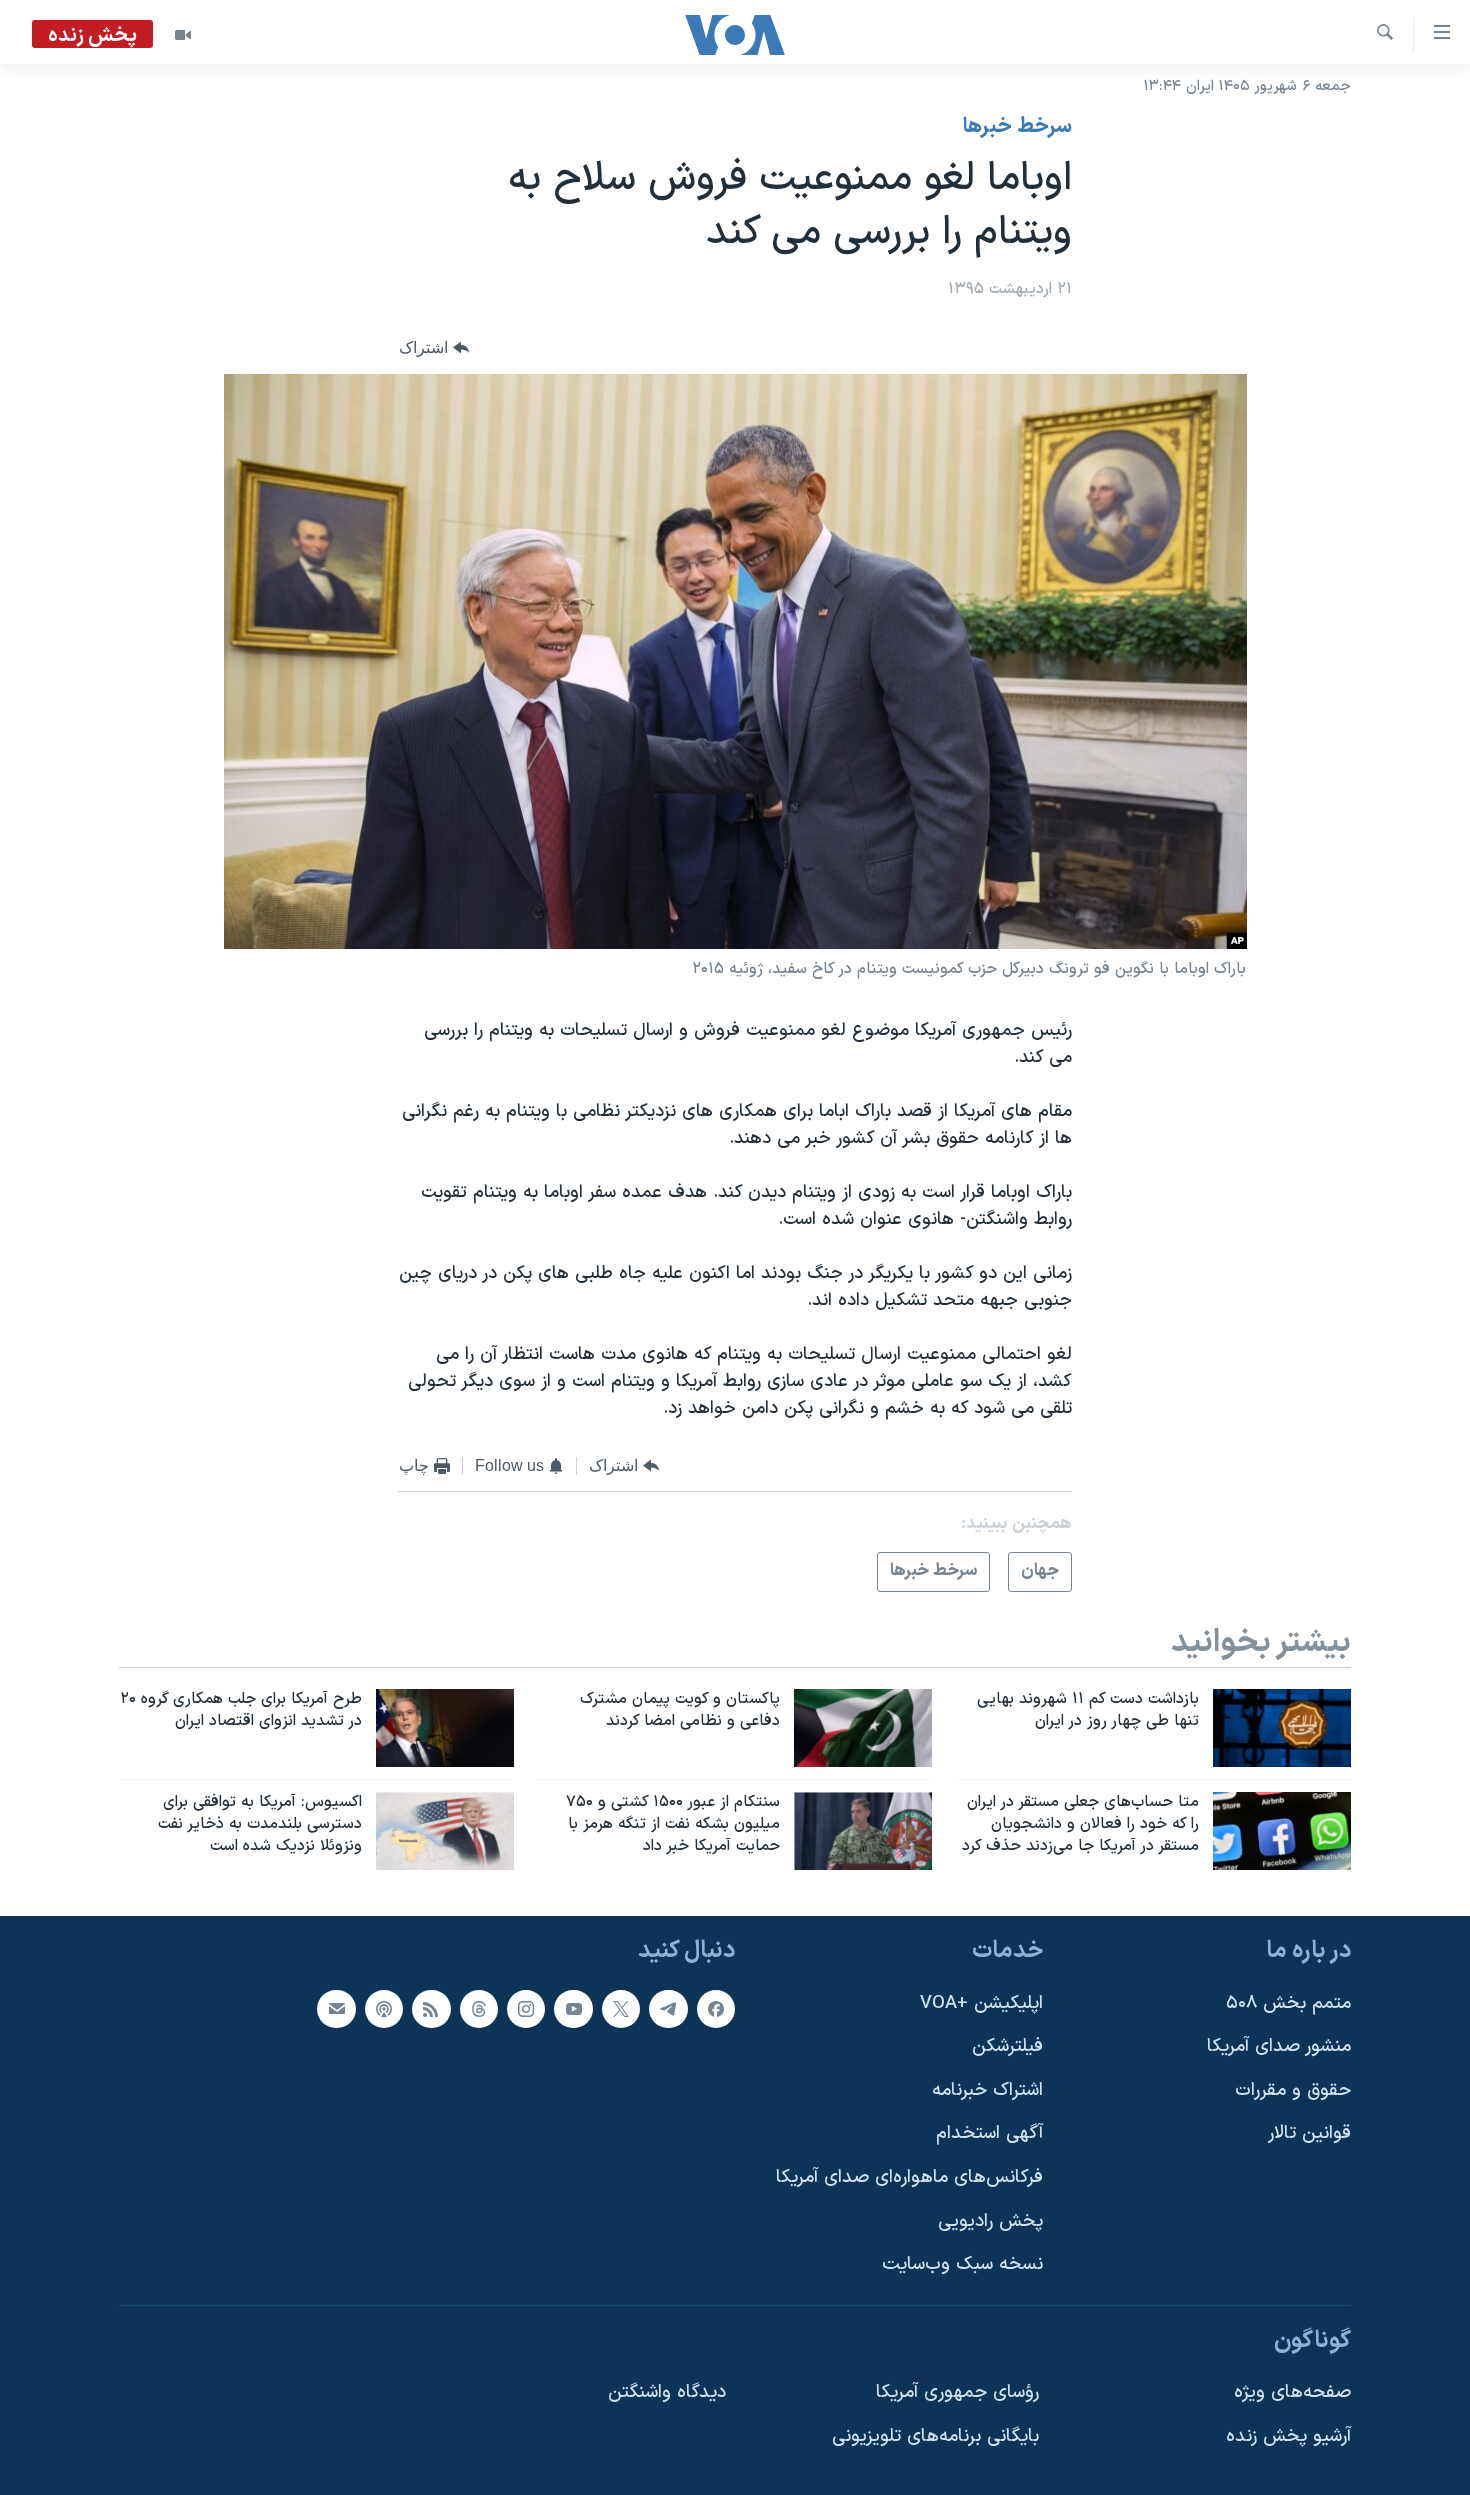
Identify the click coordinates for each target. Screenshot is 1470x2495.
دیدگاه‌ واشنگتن (667, 2392)
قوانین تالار (1309, 2133)
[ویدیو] (183, 35)
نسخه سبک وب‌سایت (962, 2264)
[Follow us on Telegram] (668, 2008)
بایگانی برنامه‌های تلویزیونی (935, 2436)
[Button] (434, 348)
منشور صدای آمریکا (1279, 2046)
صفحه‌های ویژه (1292, 2392)
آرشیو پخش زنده (1288, 2436)
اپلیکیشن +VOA (981, 2002)
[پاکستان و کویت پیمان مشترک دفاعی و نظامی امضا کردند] (863, 1728)
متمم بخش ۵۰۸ (1288, 2002)
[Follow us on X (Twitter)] (621, 2008)
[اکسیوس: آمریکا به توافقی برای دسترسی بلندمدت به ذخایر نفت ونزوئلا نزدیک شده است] (445, 1831)
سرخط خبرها (1017, 127)
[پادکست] (384, 2008)
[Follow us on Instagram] (526, 2008)
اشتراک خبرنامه (987, 2090)
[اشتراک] (336, 2008)
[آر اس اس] (431, 2008)
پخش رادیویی (990, 2221)
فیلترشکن (1007, 2046)
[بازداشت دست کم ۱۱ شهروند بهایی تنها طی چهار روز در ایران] (1282, 1728)
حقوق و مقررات (1293, 2090)
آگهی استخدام (989, 2133)
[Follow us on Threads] (479, 2008)
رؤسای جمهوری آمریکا (957, 2392)
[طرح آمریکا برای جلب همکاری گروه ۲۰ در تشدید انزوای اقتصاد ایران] (445, 1728)
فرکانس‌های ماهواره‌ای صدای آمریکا (909, 2177)
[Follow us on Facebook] (716, 2008)
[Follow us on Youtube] (573, 2008)
